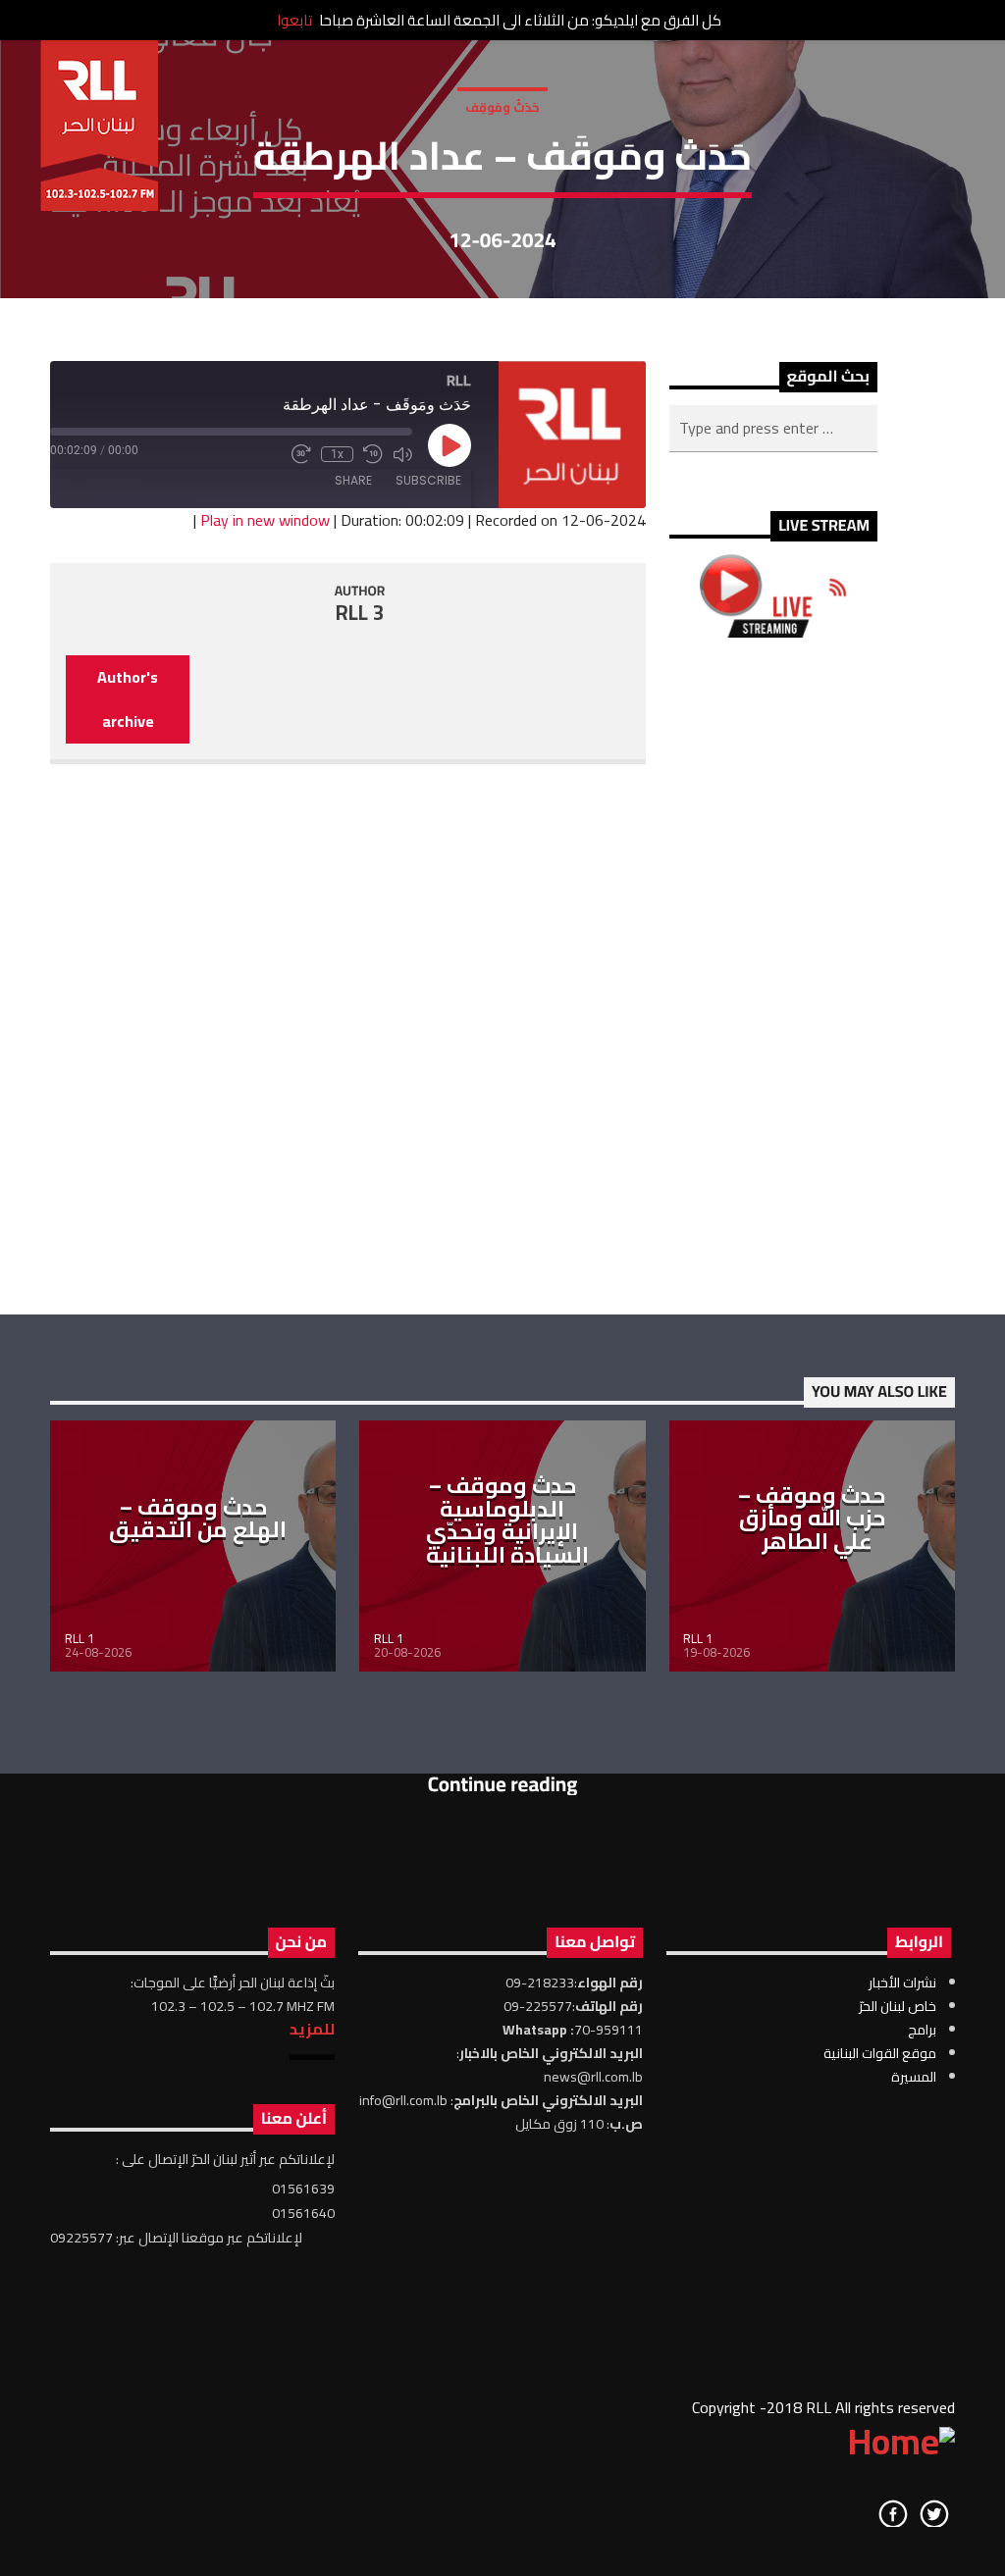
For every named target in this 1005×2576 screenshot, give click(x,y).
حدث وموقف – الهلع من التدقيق (198, 1519)
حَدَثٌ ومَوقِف (502, 107)
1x (337, 454)
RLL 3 (360, 613)
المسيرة (914, 2077)
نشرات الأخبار (902, 1983)
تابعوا (294, 20)
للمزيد (312, 2029)
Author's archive (128, 699)
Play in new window (265, 520)
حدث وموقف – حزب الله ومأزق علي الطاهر (812, 1518)
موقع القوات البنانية (880, 2053)
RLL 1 (79, 1638)
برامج (922, 2030)
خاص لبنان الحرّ (898, 2006)
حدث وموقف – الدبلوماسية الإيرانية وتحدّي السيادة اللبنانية (507, 1520)
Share (353, 480)
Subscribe (428, 480)
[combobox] (773, 429)
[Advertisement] (773, 976)
